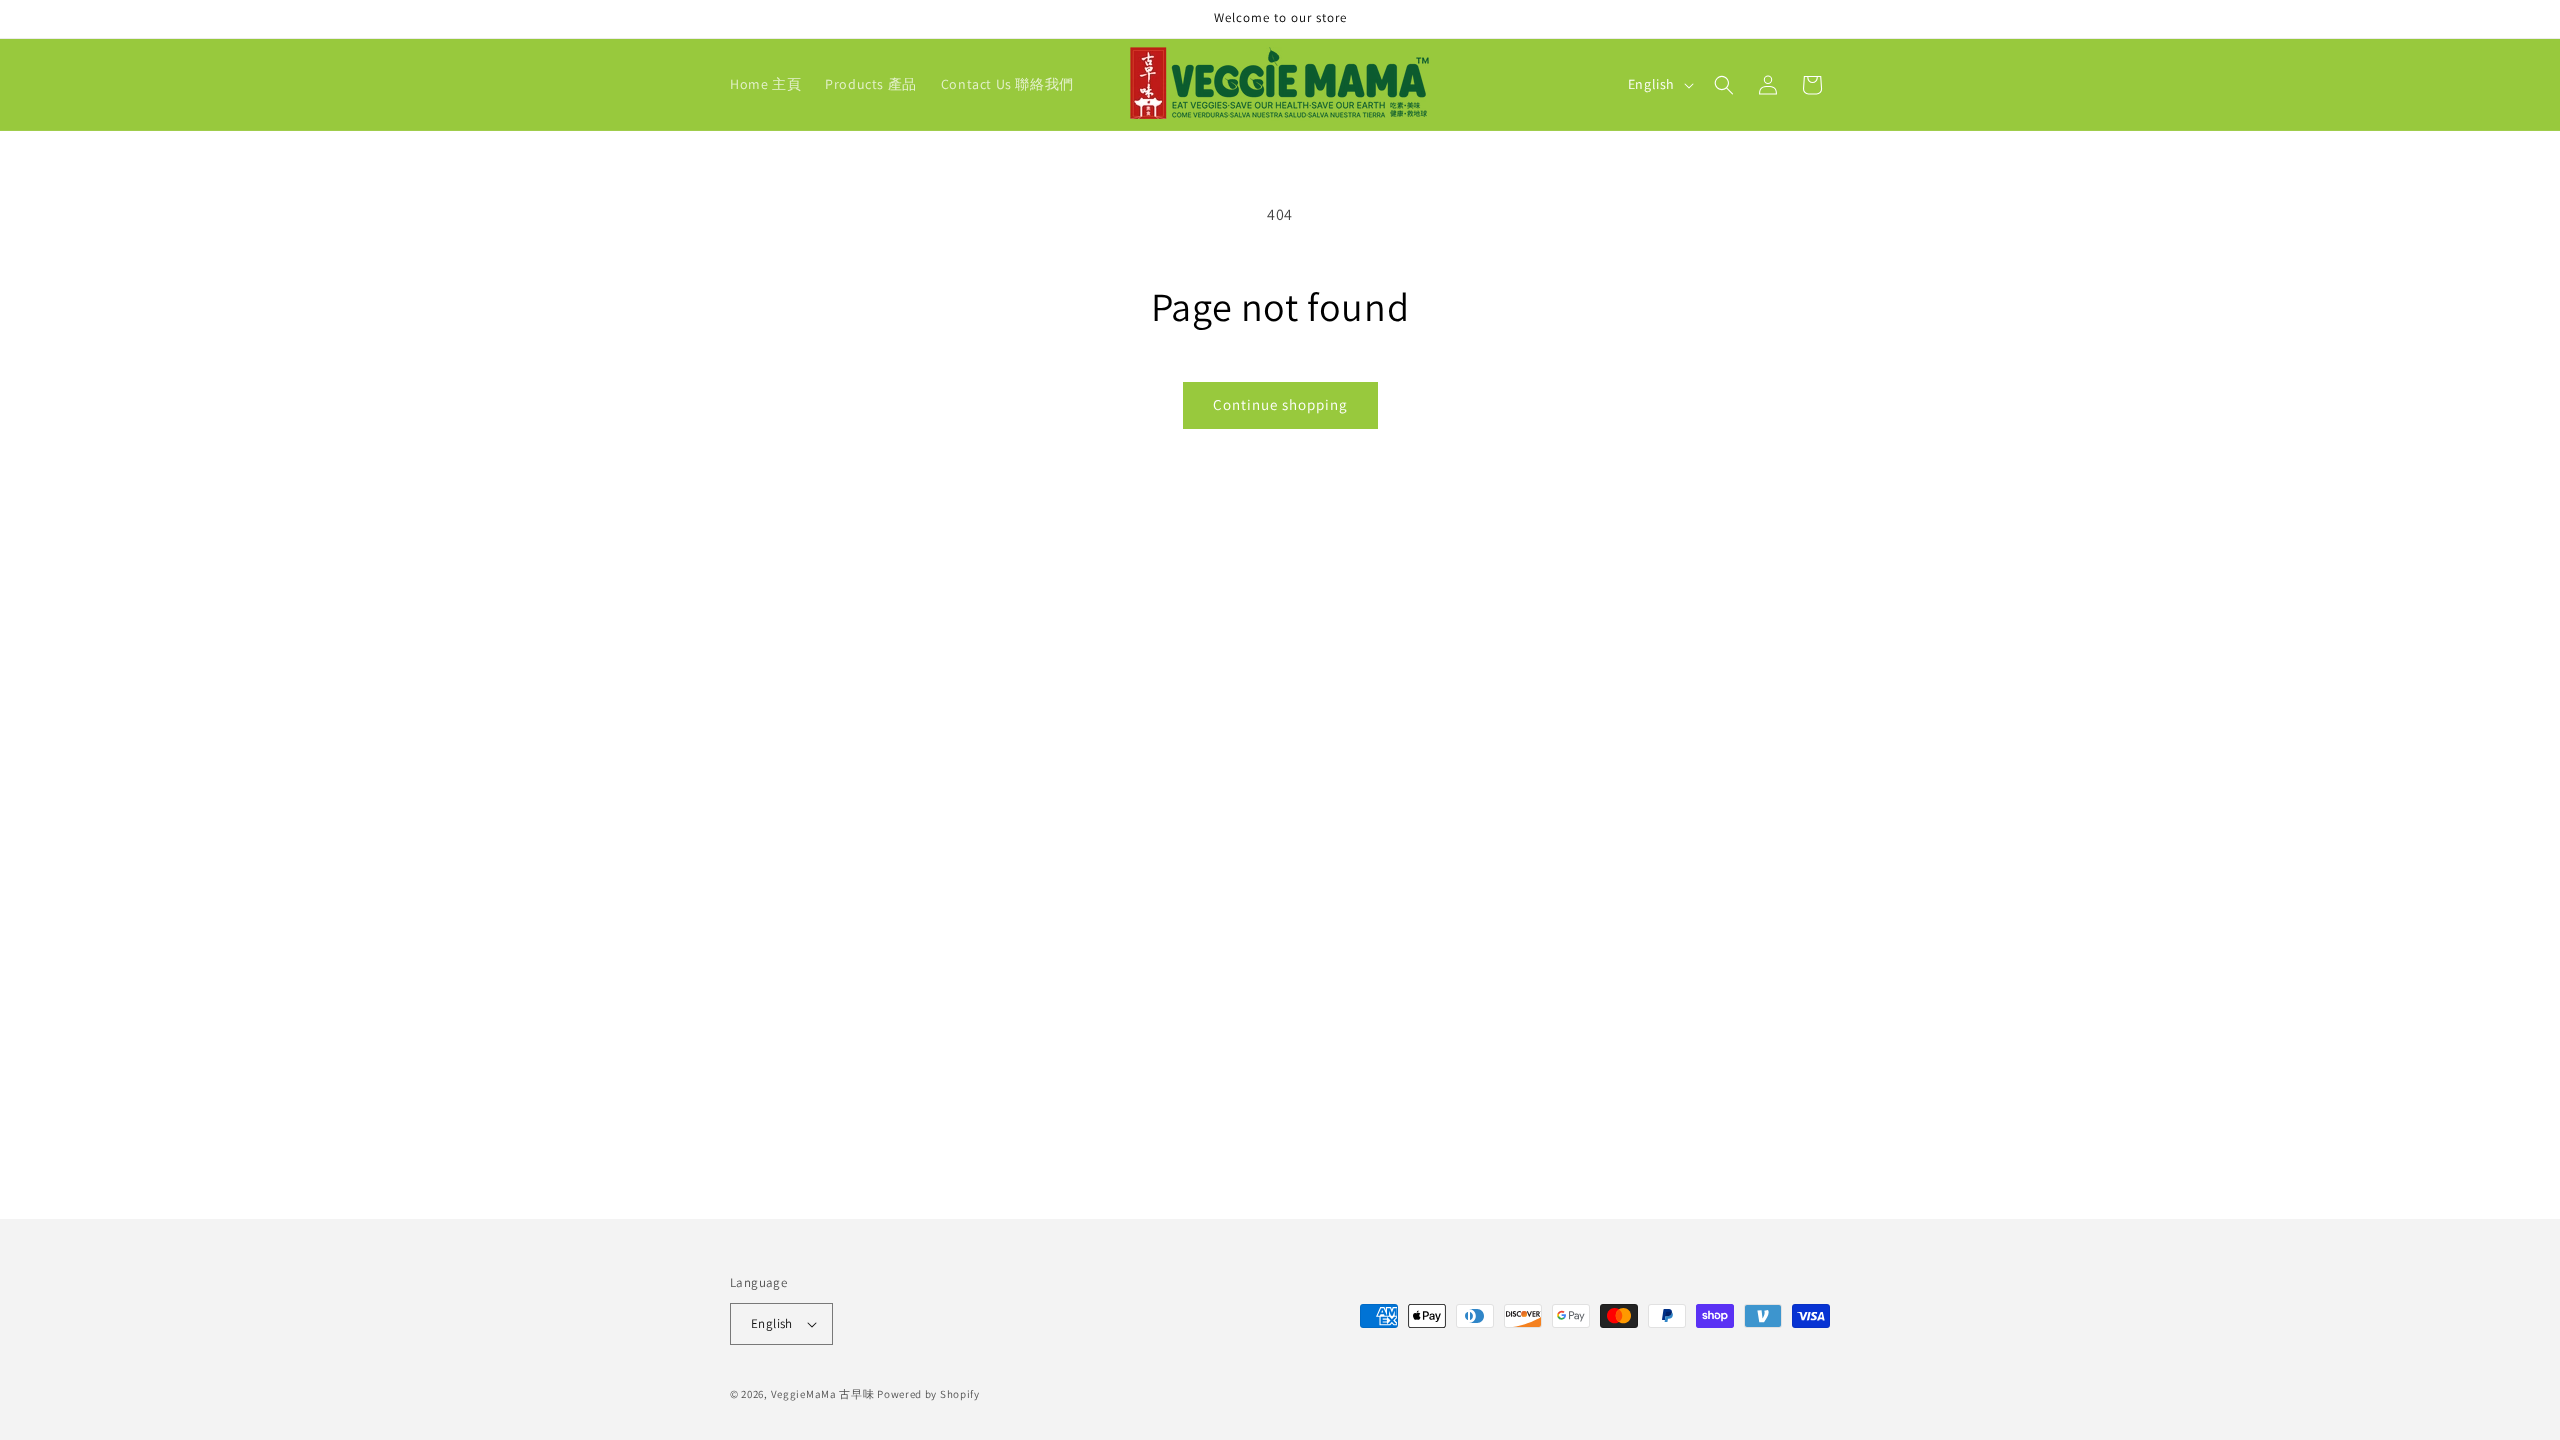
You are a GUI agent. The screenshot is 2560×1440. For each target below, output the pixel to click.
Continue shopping (1280, 404)
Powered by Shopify (928, 1394)
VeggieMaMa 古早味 (823, 1394)
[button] (1724, 85)
